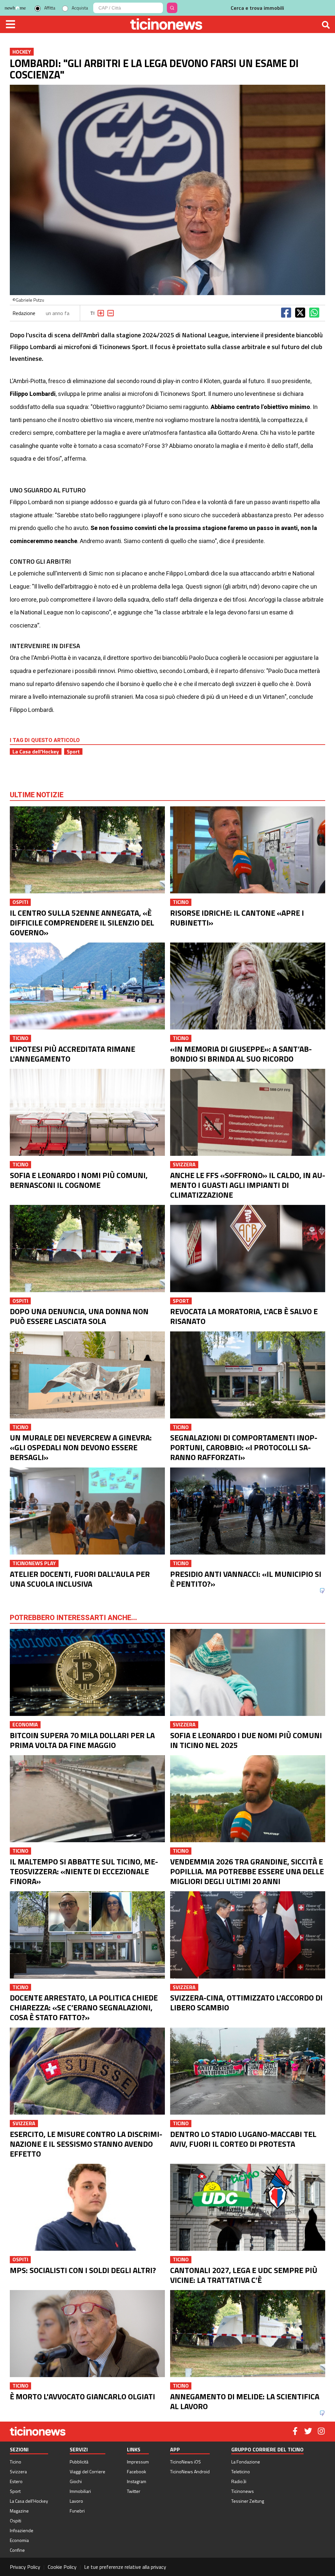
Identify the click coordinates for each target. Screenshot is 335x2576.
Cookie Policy (62, 2567)
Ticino (16, 2462)
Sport (73, 751)
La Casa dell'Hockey (36, 751)
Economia (19, 2540)
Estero (16, 2481)
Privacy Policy (25, 2567)
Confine (17, 2550)
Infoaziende (22, 2530)
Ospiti (16, 2521)
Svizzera (18, 2471)
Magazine (19, 2511)
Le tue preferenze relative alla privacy (125, 2567)
